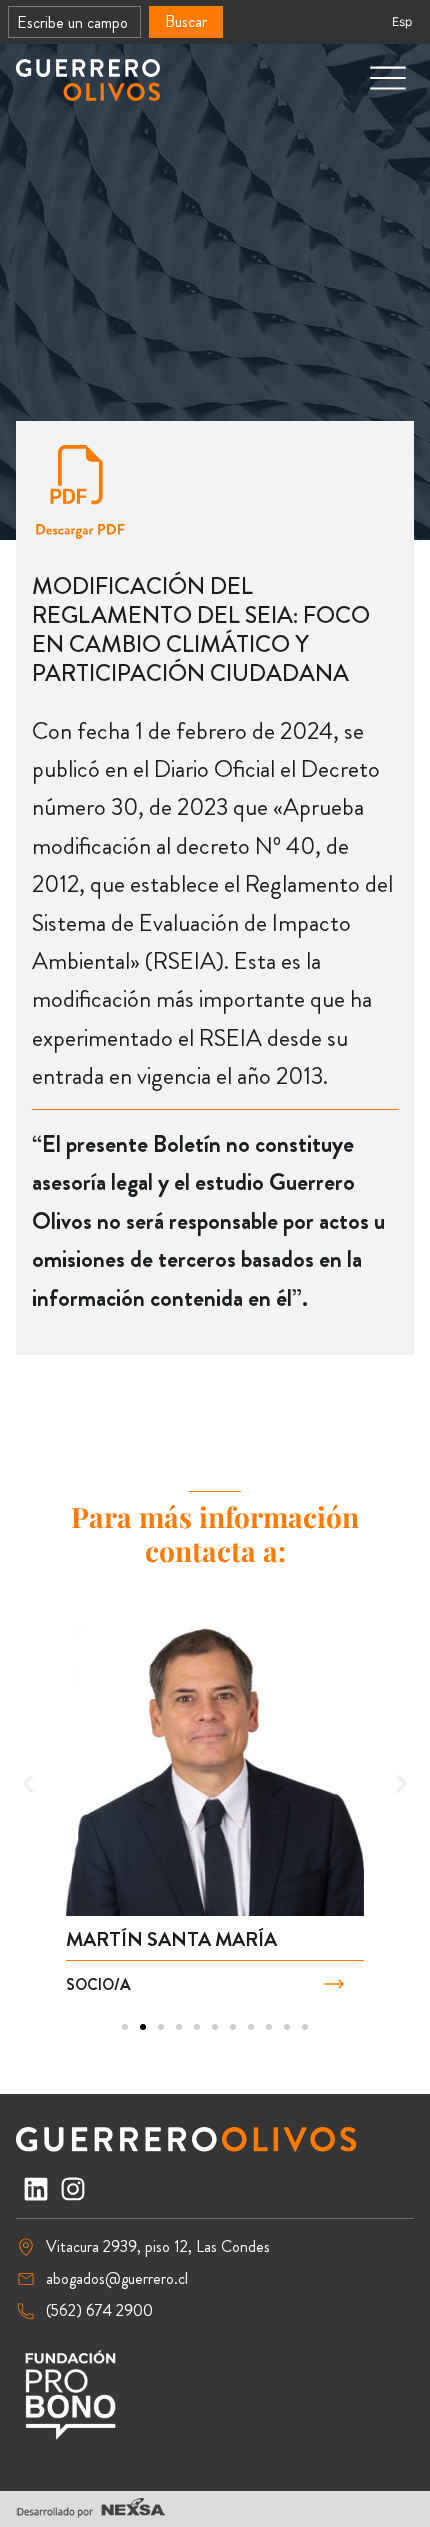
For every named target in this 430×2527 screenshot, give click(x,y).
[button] (28, 1783)
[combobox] (74, 22)
